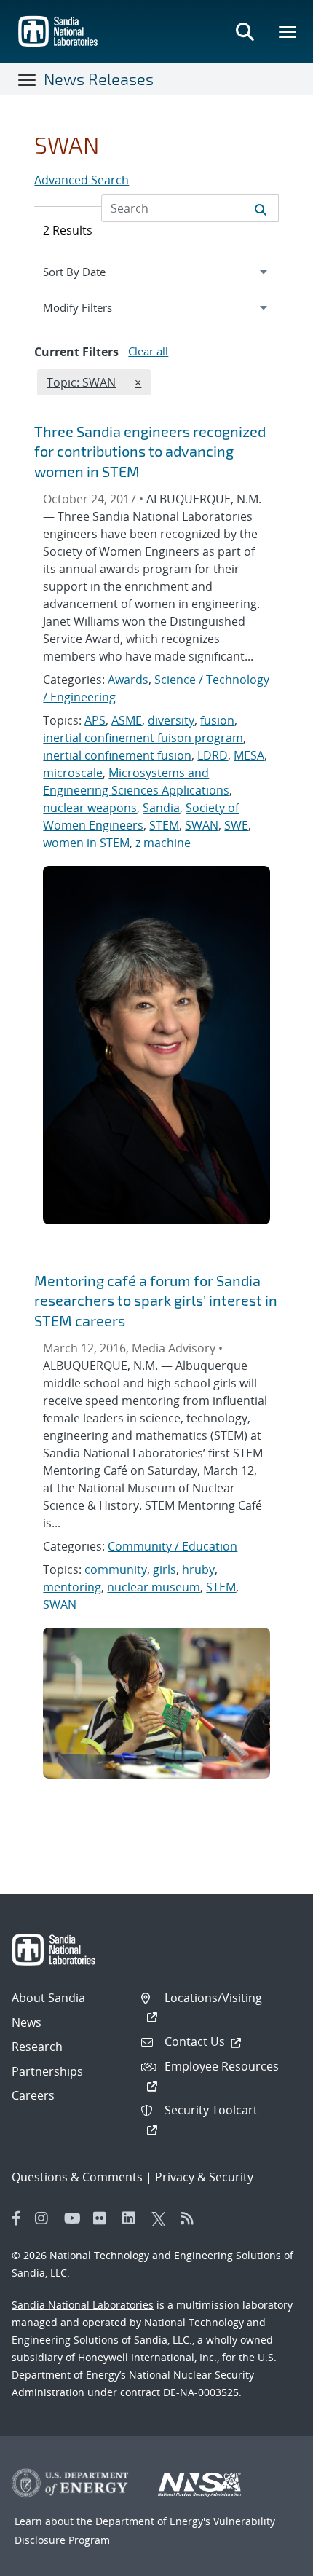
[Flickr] (104, 2218)
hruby (198, 1569)
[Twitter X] (162, 2218)
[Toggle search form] (245, 31)
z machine (163, 843)
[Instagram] (46, 2218)
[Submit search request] (261, 208)
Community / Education (173, 1546)
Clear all (148, 351)
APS (95, 720)
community (116, 1569)
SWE (236, 825)
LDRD (213, 755)
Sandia (161, 808)
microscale (73, 773)
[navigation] (156, 272)
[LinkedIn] (133, 2218)
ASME (127, 720)
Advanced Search (82, 180)
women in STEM (86, 843)
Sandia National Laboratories (83, 2305)
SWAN (202, 825)
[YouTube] (75, 2218)
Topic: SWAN (81, 382)
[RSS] (191, 2218)
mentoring (72, 1587)
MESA (249, 755)
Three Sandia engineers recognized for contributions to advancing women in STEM (150, 451)
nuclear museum (154, 1587)
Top (270, 2559)
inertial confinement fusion (117, 755)
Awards (128, 680)
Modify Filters (95, 307)
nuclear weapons (90, 808)
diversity (171, 720)
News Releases (99, 79)
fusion (217, 720)
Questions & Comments (77, 2177)
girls (165, 1569)
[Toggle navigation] (28, 79)
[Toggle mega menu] (288, 31)
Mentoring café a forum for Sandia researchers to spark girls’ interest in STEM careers (156, 1300)
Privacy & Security (204, 2177)
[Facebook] (17, 2218)
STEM (164, 825)
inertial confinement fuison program (143, 738)
